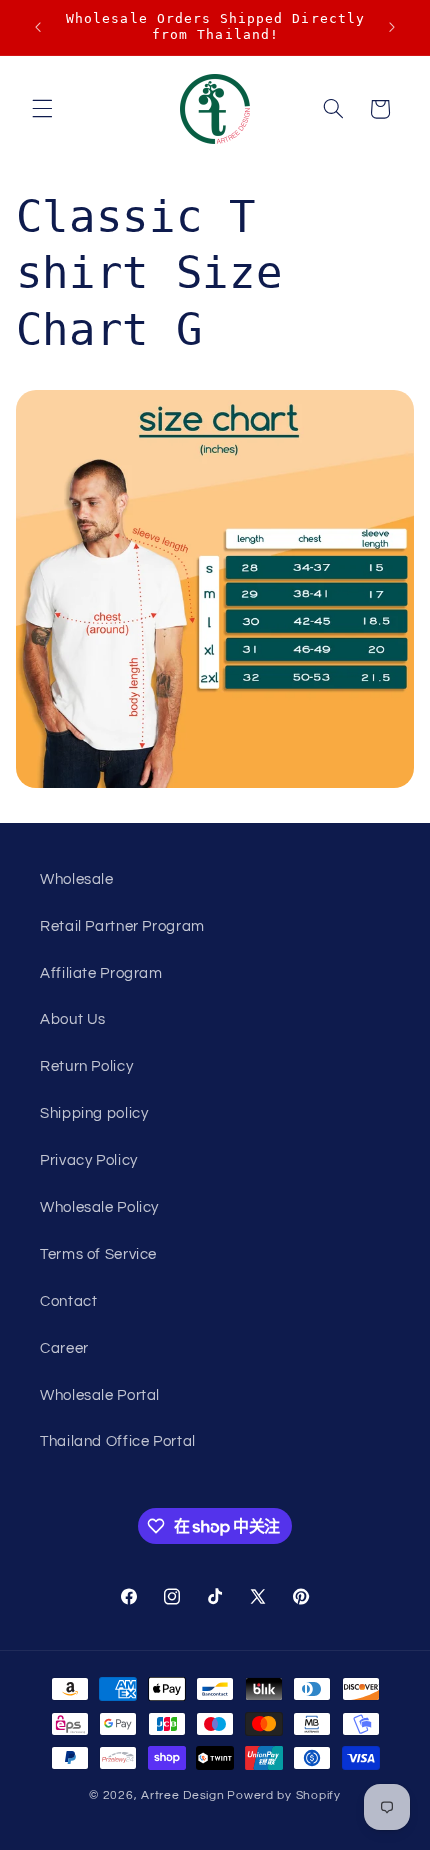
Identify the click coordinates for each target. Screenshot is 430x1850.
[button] (42, 109)
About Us (73, 1019)
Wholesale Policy (99, 1207)
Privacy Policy (89, 1160)
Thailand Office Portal (118, 1441)
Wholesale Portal (100, 1395)
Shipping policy (94, 1113)
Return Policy (86, 1066)
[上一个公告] (38, 27)
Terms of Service (98, 1254)
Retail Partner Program (122, 926)
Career (64, 1348)
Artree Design (183, 1795)
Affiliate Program (101, 973)
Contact (68, 1301)
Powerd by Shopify (284, 1795)
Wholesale (77, 879)
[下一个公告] (392, 27)
